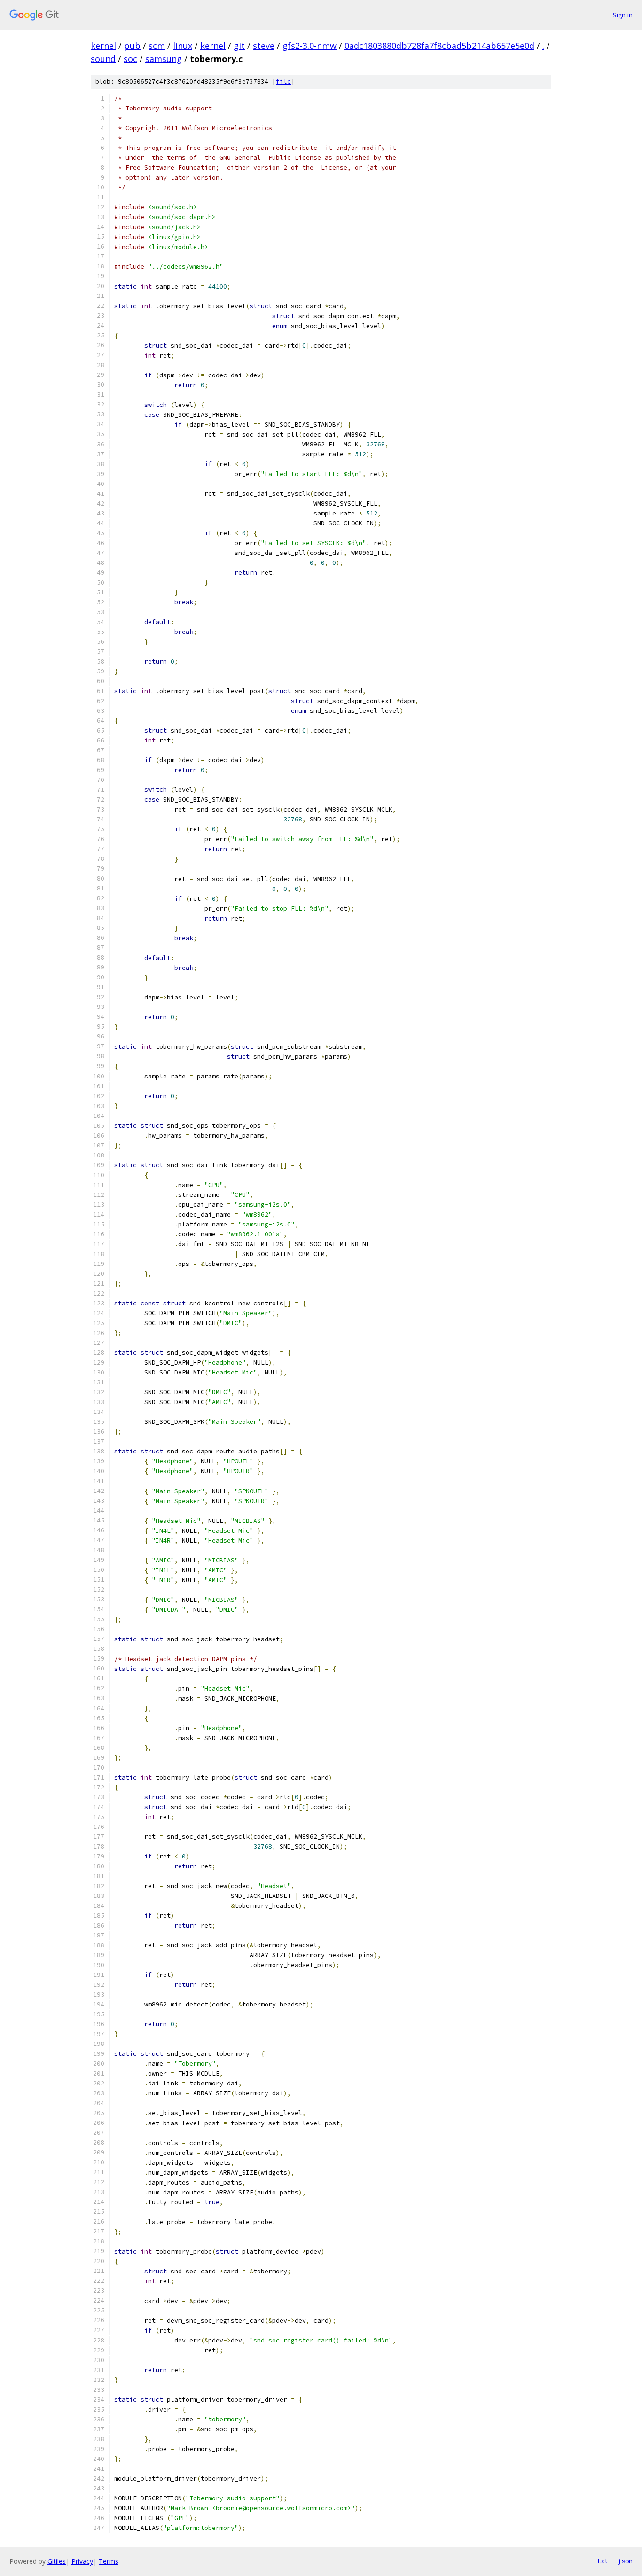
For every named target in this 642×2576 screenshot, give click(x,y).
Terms (109, 2561)
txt (603, 2561)
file (283, 82)
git (239, 46)
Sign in (623, 15)
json (625, 2561)
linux (183, 46)
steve (264, 46)
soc (130, 59)
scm (157, 46)
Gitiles (57, 2561)
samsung (164, 59)
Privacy (82, 2561)
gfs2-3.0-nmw (309, 46)
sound (103, 59)
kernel (103, 46)
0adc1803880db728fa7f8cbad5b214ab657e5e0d (439, 46)
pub (132, 46)
